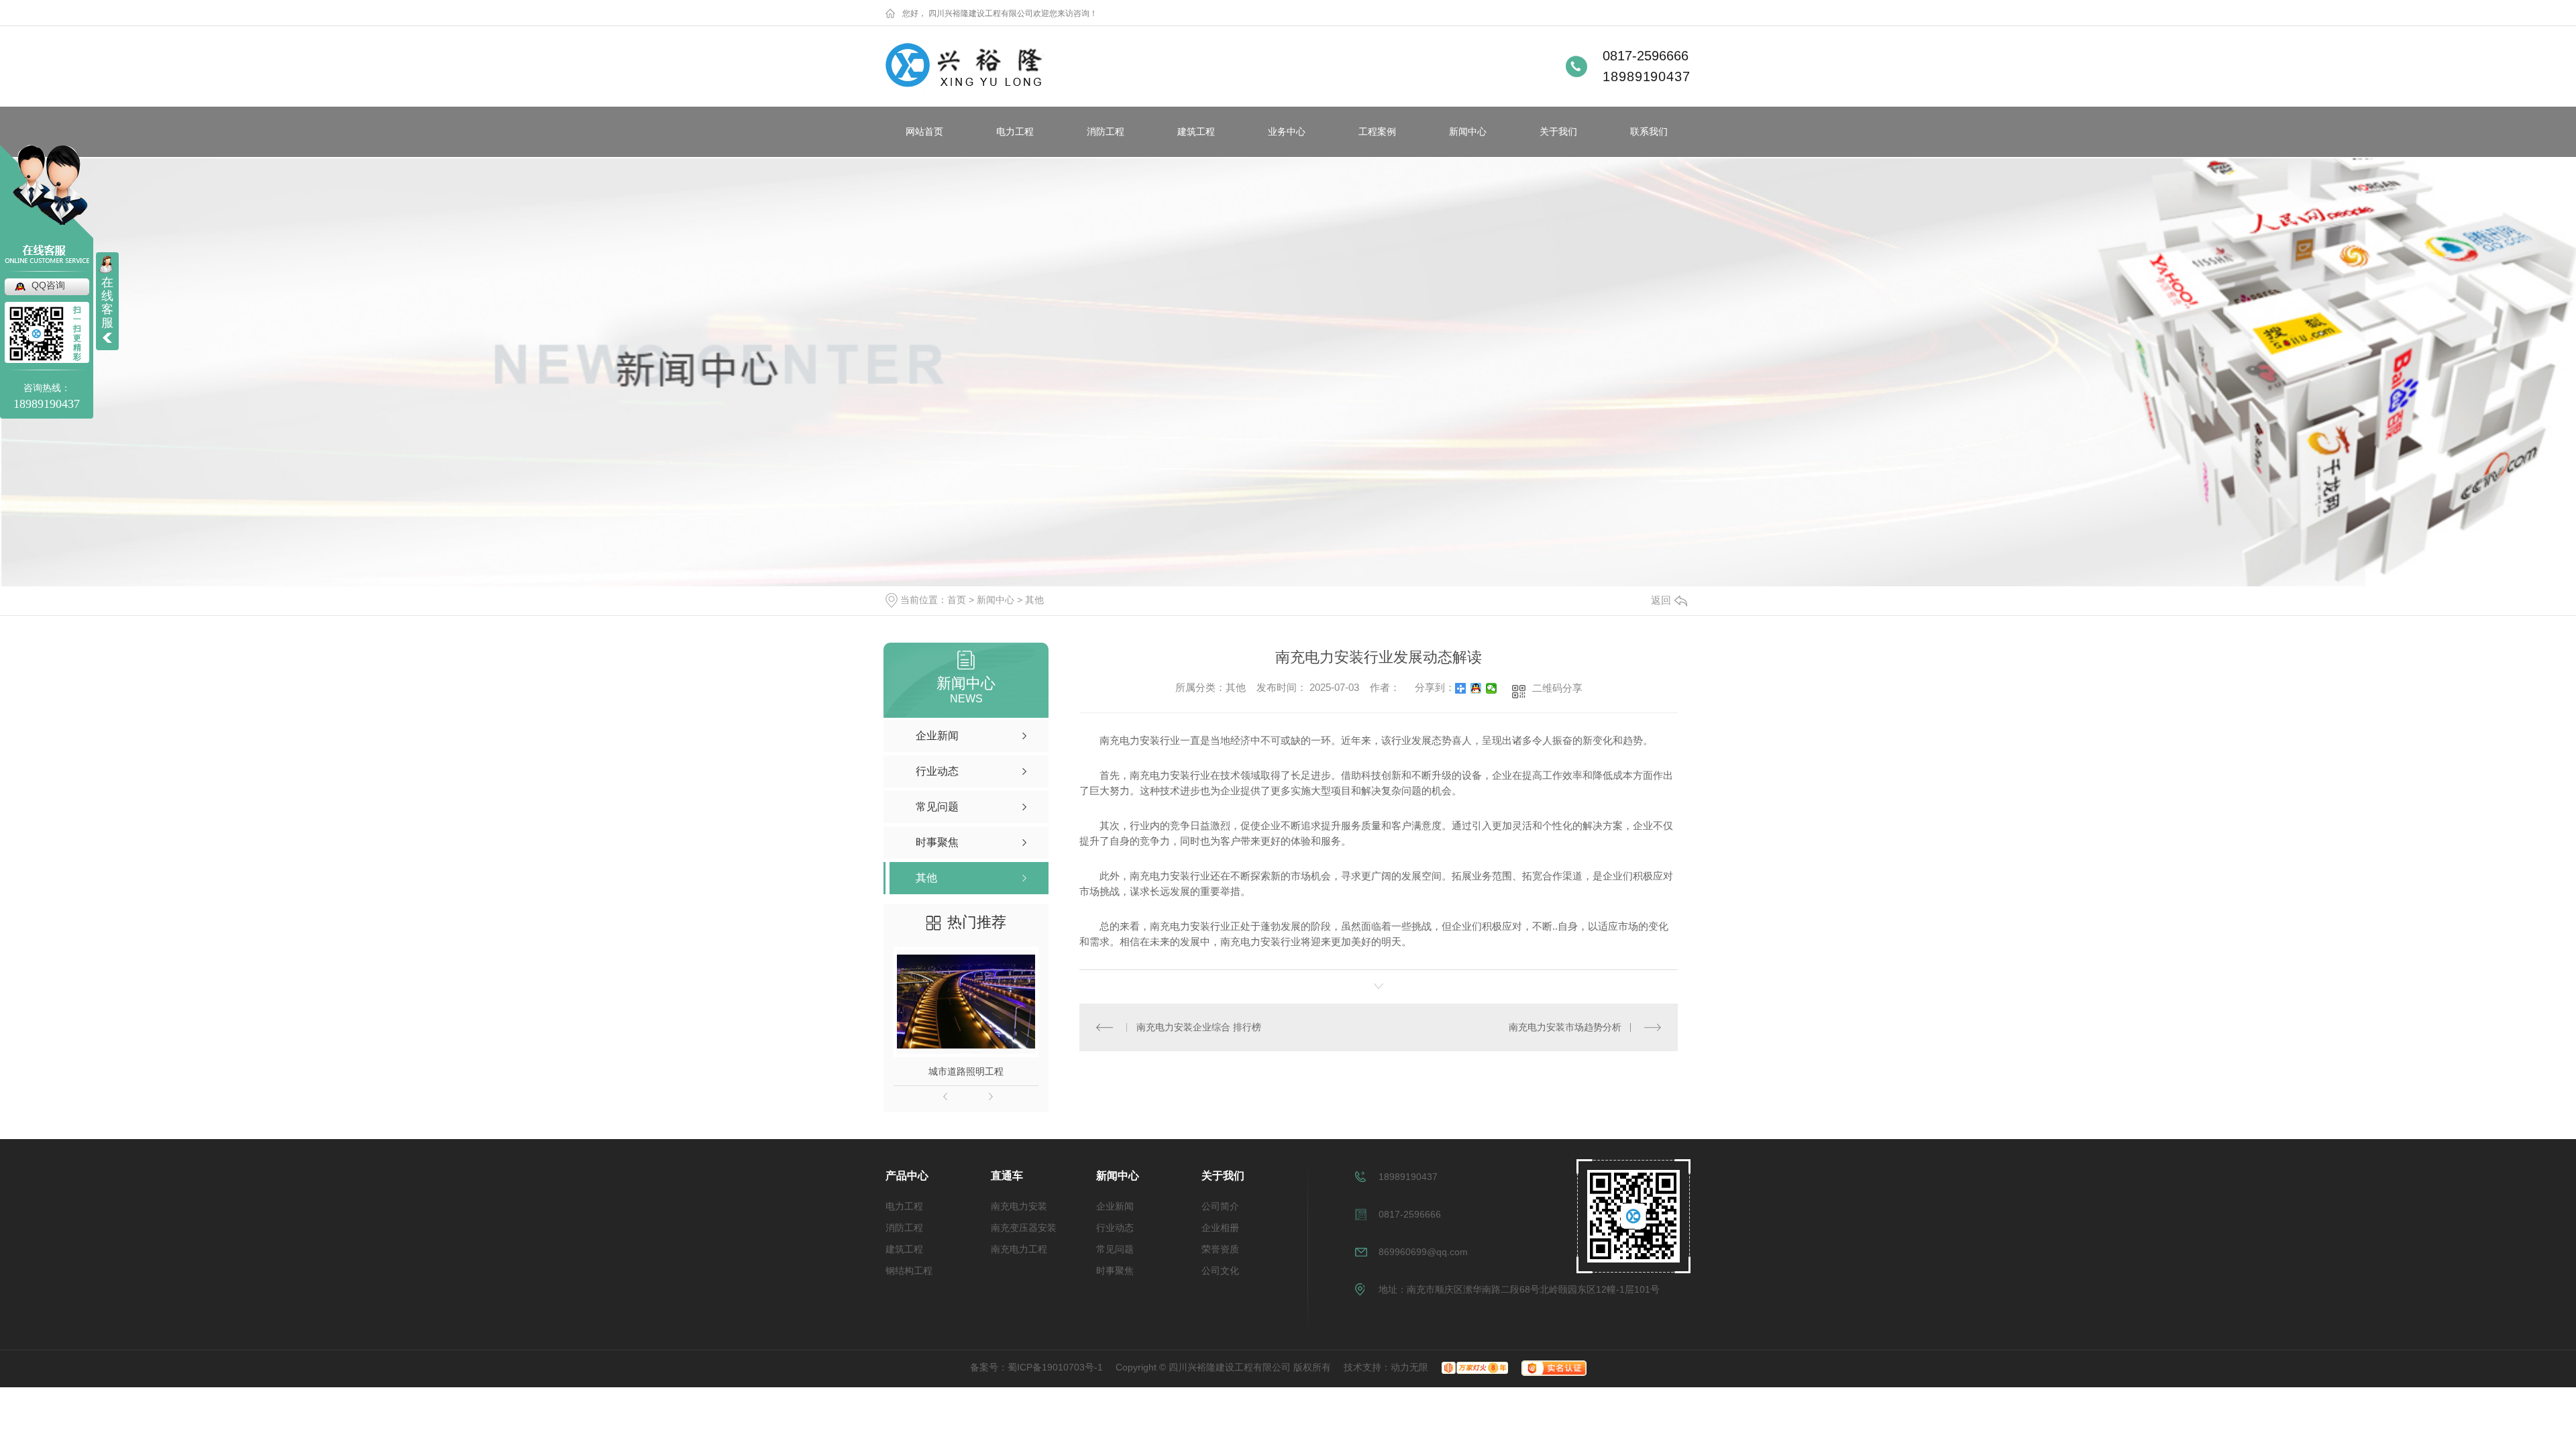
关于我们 (1558, 131)
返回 (1661, 600)
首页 (957, 600)
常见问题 (1115, 1249)
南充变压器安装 (1024, 1228)
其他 (1034, 600)
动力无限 (1409, 1367)
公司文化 (1220, 1271)
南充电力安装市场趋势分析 (1565, 1027)
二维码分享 (1557, 688)
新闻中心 (1468, 131)
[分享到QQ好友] (1476, 688)
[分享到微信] (1492, 688)
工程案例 (1377, 131)
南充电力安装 (1019, 1206)
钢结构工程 (909, 1271)
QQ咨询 (48, 285)
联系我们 (1649, 131)
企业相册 (1220, 1228)
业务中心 (1287, 131)
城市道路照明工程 (966, 1071)
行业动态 (1115, 1228)
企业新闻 (1115, 1206)
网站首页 (924, 131)
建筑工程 (1196, 131)
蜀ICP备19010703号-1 (1055, 1367)
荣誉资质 (1220, 1249)
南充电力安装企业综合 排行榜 (1199, 1027)
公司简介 (1220, 1206)
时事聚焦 (1115, 1271)
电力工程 (1015, 131)
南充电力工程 (1019, 1249)
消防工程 (1106, 131)
